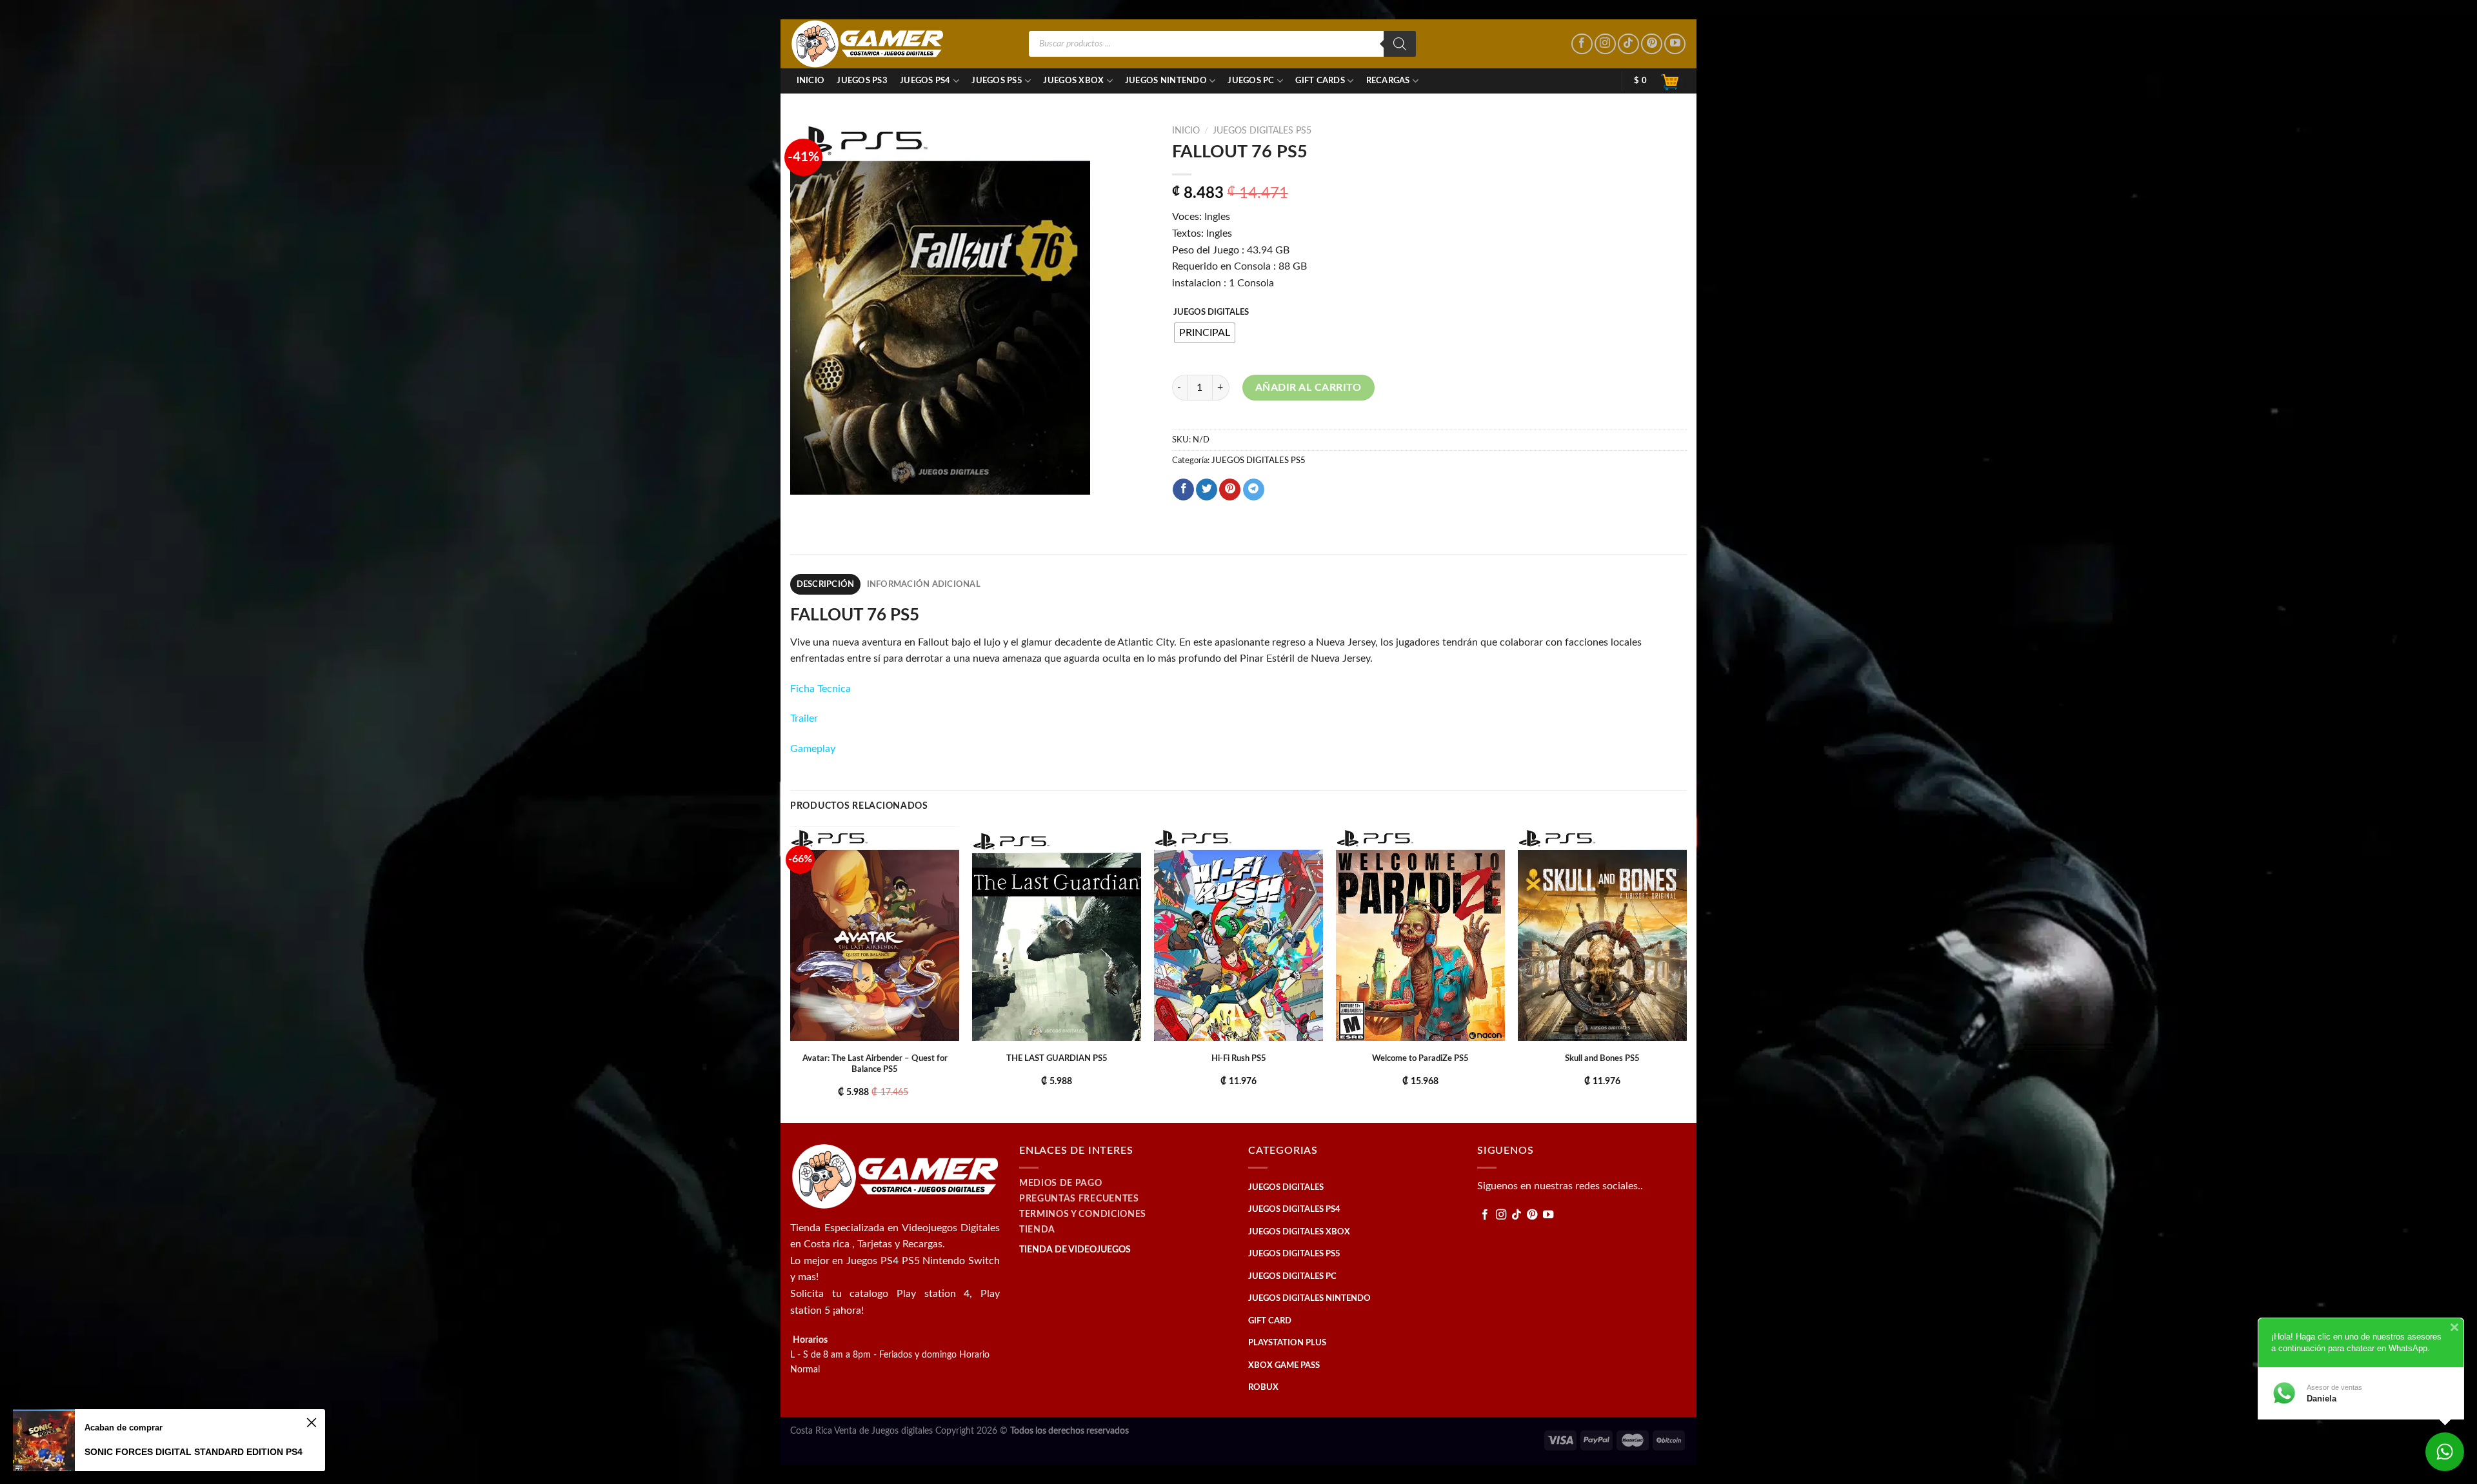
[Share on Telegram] (1254, 490)
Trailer (804, 718)
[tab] (825, 584)
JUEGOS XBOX (1073, 81)
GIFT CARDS (1320, 81)
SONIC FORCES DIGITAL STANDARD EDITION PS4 (194, 1452)
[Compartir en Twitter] (1207, 490)
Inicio (811, 81)
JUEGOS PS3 (862, 81)
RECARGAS (1388, 81)
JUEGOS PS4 (925, 81)
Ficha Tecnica (821, 689)
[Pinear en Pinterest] (1230, 490)
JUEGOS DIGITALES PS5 (1262, 131)
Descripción (826, 584)
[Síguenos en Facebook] (1582, 44)
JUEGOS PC (1251, 81)
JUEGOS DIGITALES (1211, 312)
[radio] (1205, 333)
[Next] (1686, 974)
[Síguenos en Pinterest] (1652, 44)
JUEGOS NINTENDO (1166, 81)
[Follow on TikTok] (1628, 44)
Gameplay (813, 749)
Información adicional (924, 584)
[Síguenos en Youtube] (1675, 44)
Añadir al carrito (1308, 388)
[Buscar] (1400, 44)
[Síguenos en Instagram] (1605, 44)
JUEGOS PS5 (997, 81)
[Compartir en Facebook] (1183, 490)
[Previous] (791, 974)
